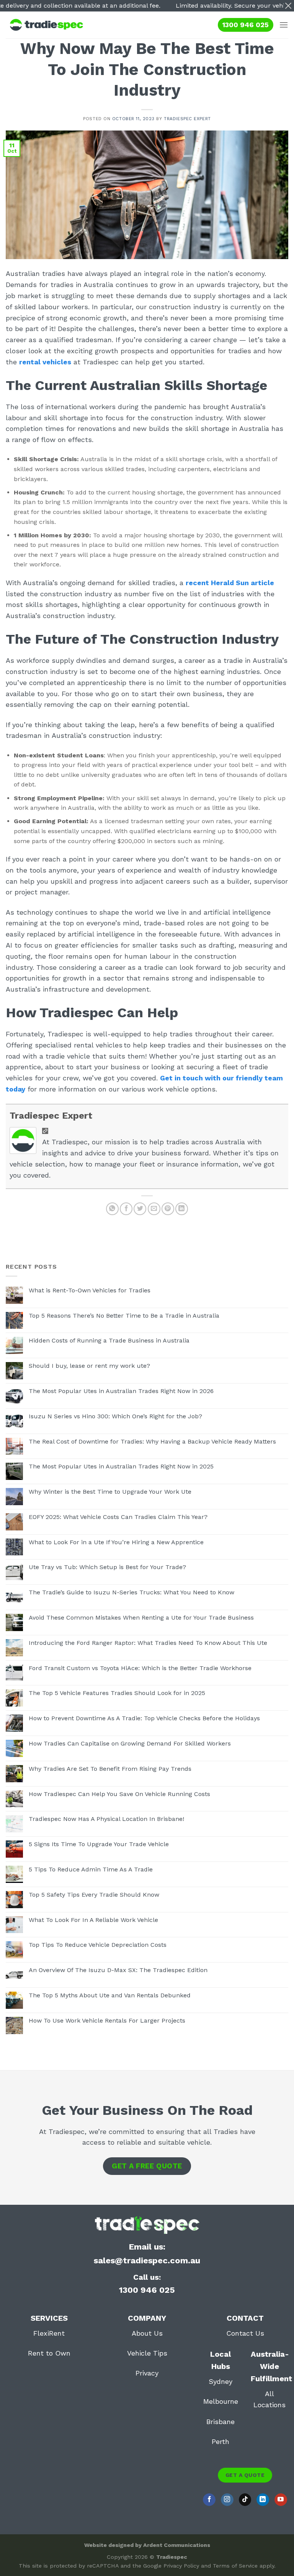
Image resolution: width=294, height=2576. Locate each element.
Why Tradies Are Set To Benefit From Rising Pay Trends (110, 1769)
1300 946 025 (246, 25)
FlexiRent (49, 2333)
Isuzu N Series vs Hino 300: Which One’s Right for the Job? (115, 1416)
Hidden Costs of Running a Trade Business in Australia (109, 1340)
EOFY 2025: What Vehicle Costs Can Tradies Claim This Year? (118, 1517)
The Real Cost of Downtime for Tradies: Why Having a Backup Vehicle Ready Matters (152, 1441)
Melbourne (221, 2401)
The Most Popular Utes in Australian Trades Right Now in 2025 (121, 1466)
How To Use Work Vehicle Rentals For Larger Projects (107, 2021)
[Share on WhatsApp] (112, 1209)
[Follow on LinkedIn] (263, 2500)
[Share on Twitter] (140, 1209)
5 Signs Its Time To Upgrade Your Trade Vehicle (99, 1844)
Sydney (220, 2381)
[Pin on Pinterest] (168, 1209)
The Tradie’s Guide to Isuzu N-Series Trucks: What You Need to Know (131, 1592)
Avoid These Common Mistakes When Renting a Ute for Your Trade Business (141, 1618)
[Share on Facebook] (126, 1209)
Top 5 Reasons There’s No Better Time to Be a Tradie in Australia (124, 1316)
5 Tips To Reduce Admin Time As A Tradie (91, 1869)
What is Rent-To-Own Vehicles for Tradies (90, 1290)
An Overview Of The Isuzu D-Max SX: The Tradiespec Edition (118, 1970)
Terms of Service (235, 2566)
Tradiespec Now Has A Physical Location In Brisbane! (106, 1819)
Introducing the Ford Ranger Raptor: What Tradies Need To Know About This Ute (148, 1643)
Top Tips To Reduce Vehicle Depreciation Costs (98, 1945)
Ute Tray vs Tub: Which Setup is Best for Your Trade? (107, 1567)
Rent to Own (49, 2353)
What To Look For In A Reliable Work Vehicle (93, 1920)
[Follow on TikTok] (245, 2500)
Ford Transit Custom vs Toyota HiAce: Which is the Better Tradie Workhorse (140, 1668)
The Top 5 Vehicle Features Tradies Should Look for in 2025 (117, 1693)
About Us (147, 2333)
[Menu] (284, 25)
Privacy (147, 2373)
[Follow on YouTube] (281, 2500)
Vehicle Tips (147, 2353)
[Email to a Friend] (154, 1209)
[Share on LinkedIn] (182, 1209)
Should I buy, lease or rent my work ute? (89, 1366)
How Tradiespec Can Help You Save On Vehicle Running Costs (119, 1794)
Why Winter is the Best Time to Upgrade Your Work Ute (110, 1492)
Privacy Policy (181, 2566)
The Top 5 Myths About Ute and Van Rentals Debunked (110, 1995)
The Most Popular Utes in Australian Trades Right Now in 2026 (121, 1391)
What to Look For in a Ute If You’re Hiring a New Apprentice (116, 1542)
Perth (220, 2441)
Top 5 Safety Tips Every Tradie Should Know (94, 1895)
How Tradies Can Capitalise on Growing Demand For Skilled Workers (130, 1743)
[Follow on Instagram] (227, 2500)
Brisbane (220, 2422)
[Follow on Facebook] (209, 2500)
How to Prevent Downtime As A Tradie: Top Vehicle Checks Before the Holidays (144, 1718)
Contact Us (245, 2333)
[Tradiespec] (46, 25)
